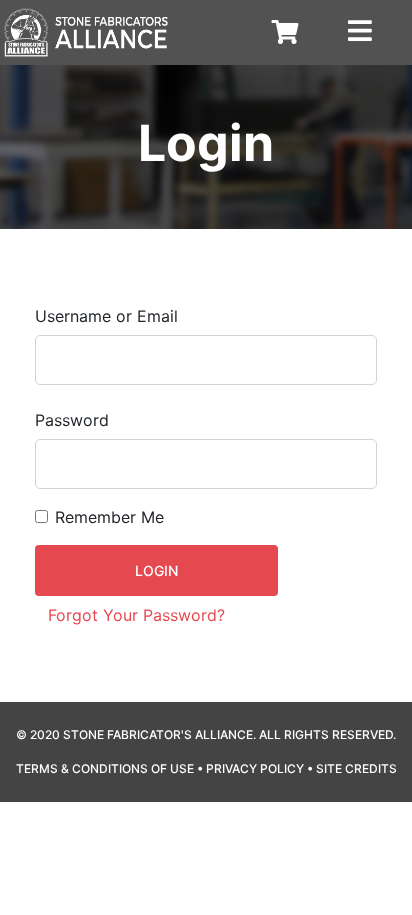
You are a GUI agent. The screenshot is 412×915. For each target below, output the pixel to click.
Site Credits (356, 768)
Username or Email (106, 316)
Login (156, 570)
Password (72, 420)
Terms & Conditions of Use (105, 768)
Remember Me (109, 517)
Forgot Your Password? (136, 615)
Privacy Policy (255, 768)
